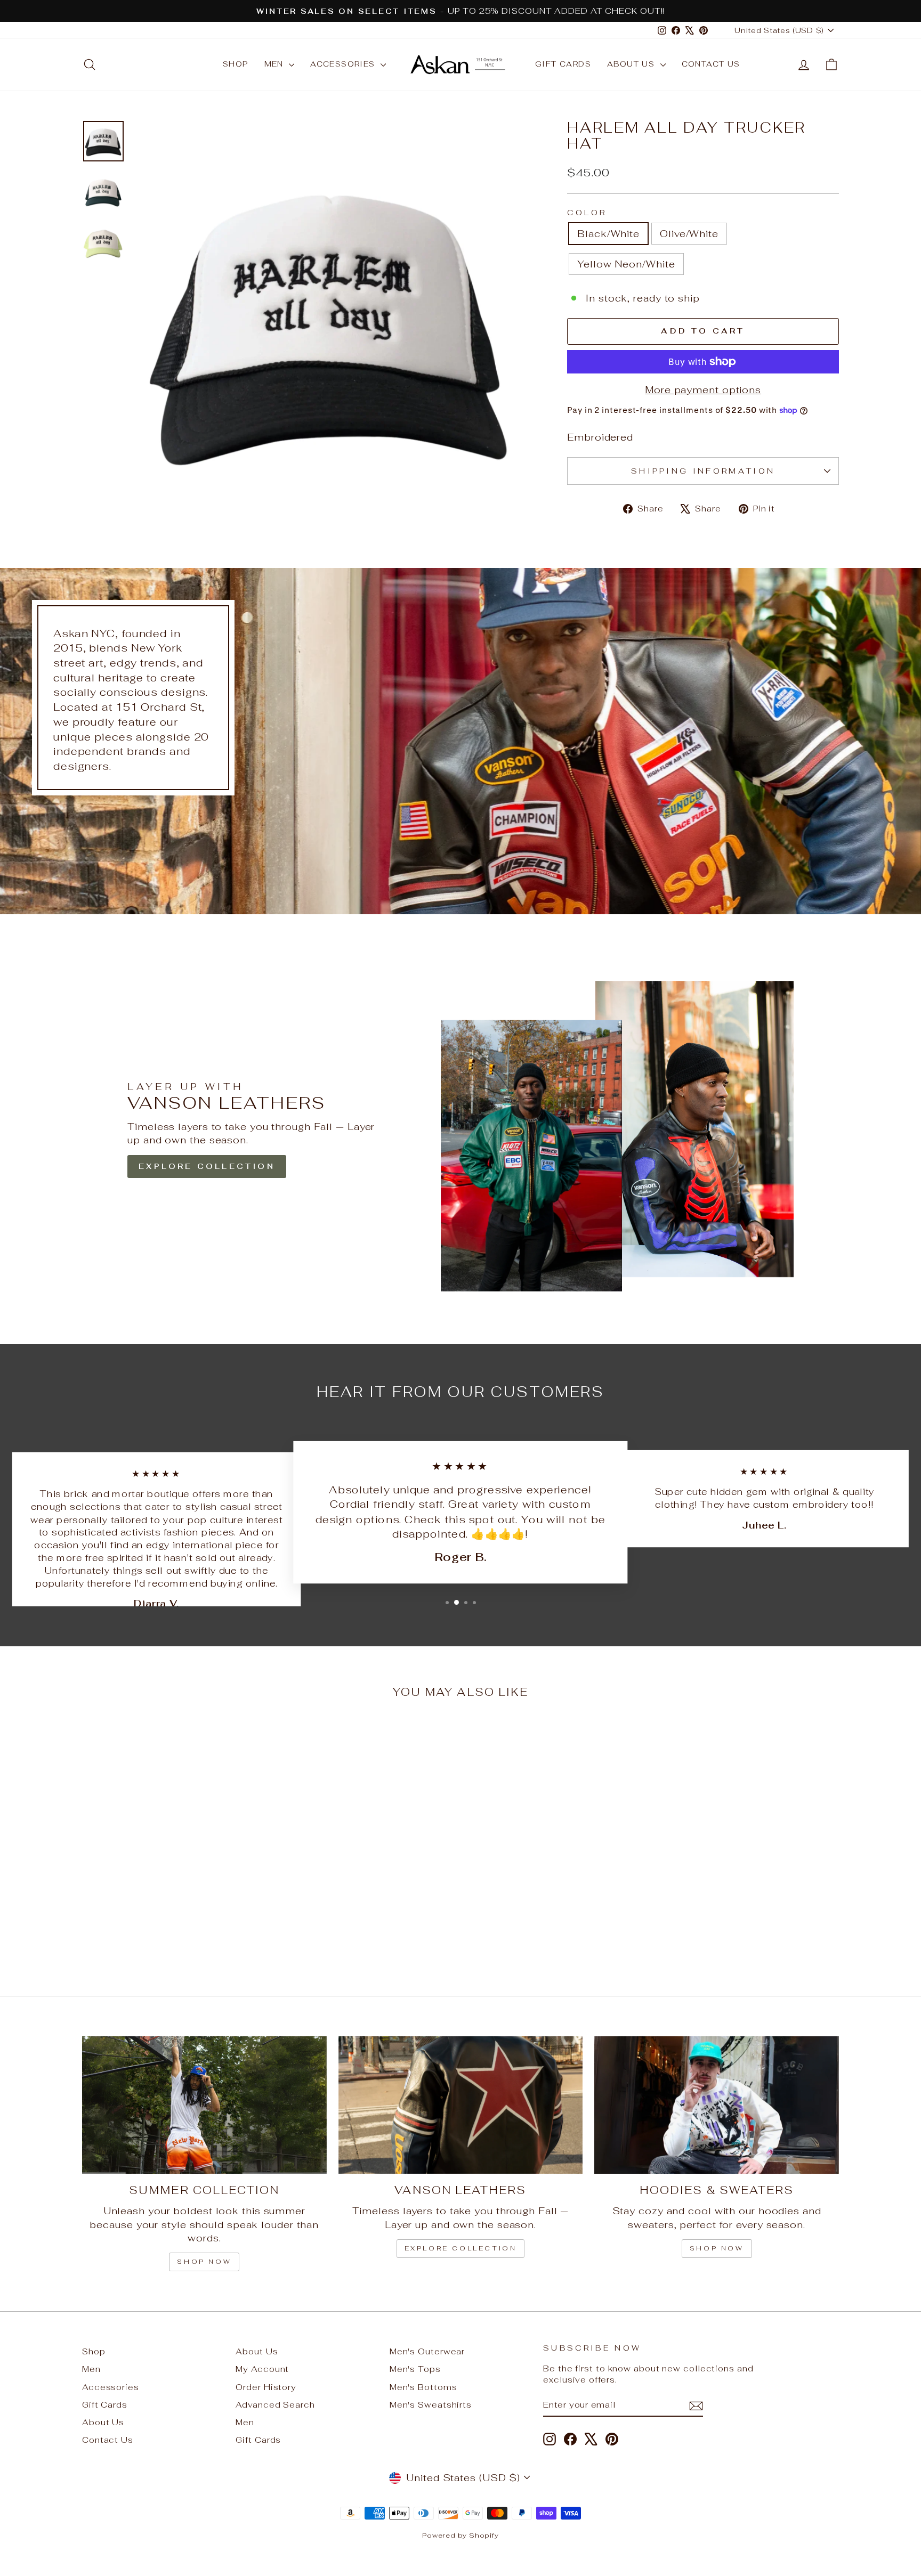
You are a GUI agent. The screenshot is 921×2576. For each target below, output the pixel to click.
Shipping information (703, 471)
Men (276, 64)
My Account (262, 2369)
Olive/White (689, 234)
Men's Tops (415, 2369)
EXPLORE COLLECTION (207, 1166)
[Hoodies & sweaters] (717, 2105)
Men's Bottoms (423, 2387)
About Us (632, 64)
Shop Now (717, 2248)
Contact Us (711, 64)
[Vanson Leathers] (461, 2105)
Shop (236, 64)
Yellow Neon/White (626, 264)
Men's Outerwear (427, 2351)
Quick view (172, 1893)
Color (587, 212)
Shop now (204, 2262)
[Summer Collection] (204, 2105)
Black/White (608, 234)
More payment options (703, 390)
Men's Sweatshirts (431, 2405)
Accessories (344, 64)
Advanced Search (275, 2405)
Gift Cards (563, 64)
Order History (266, 2387)
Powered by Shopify (461, 2535)
